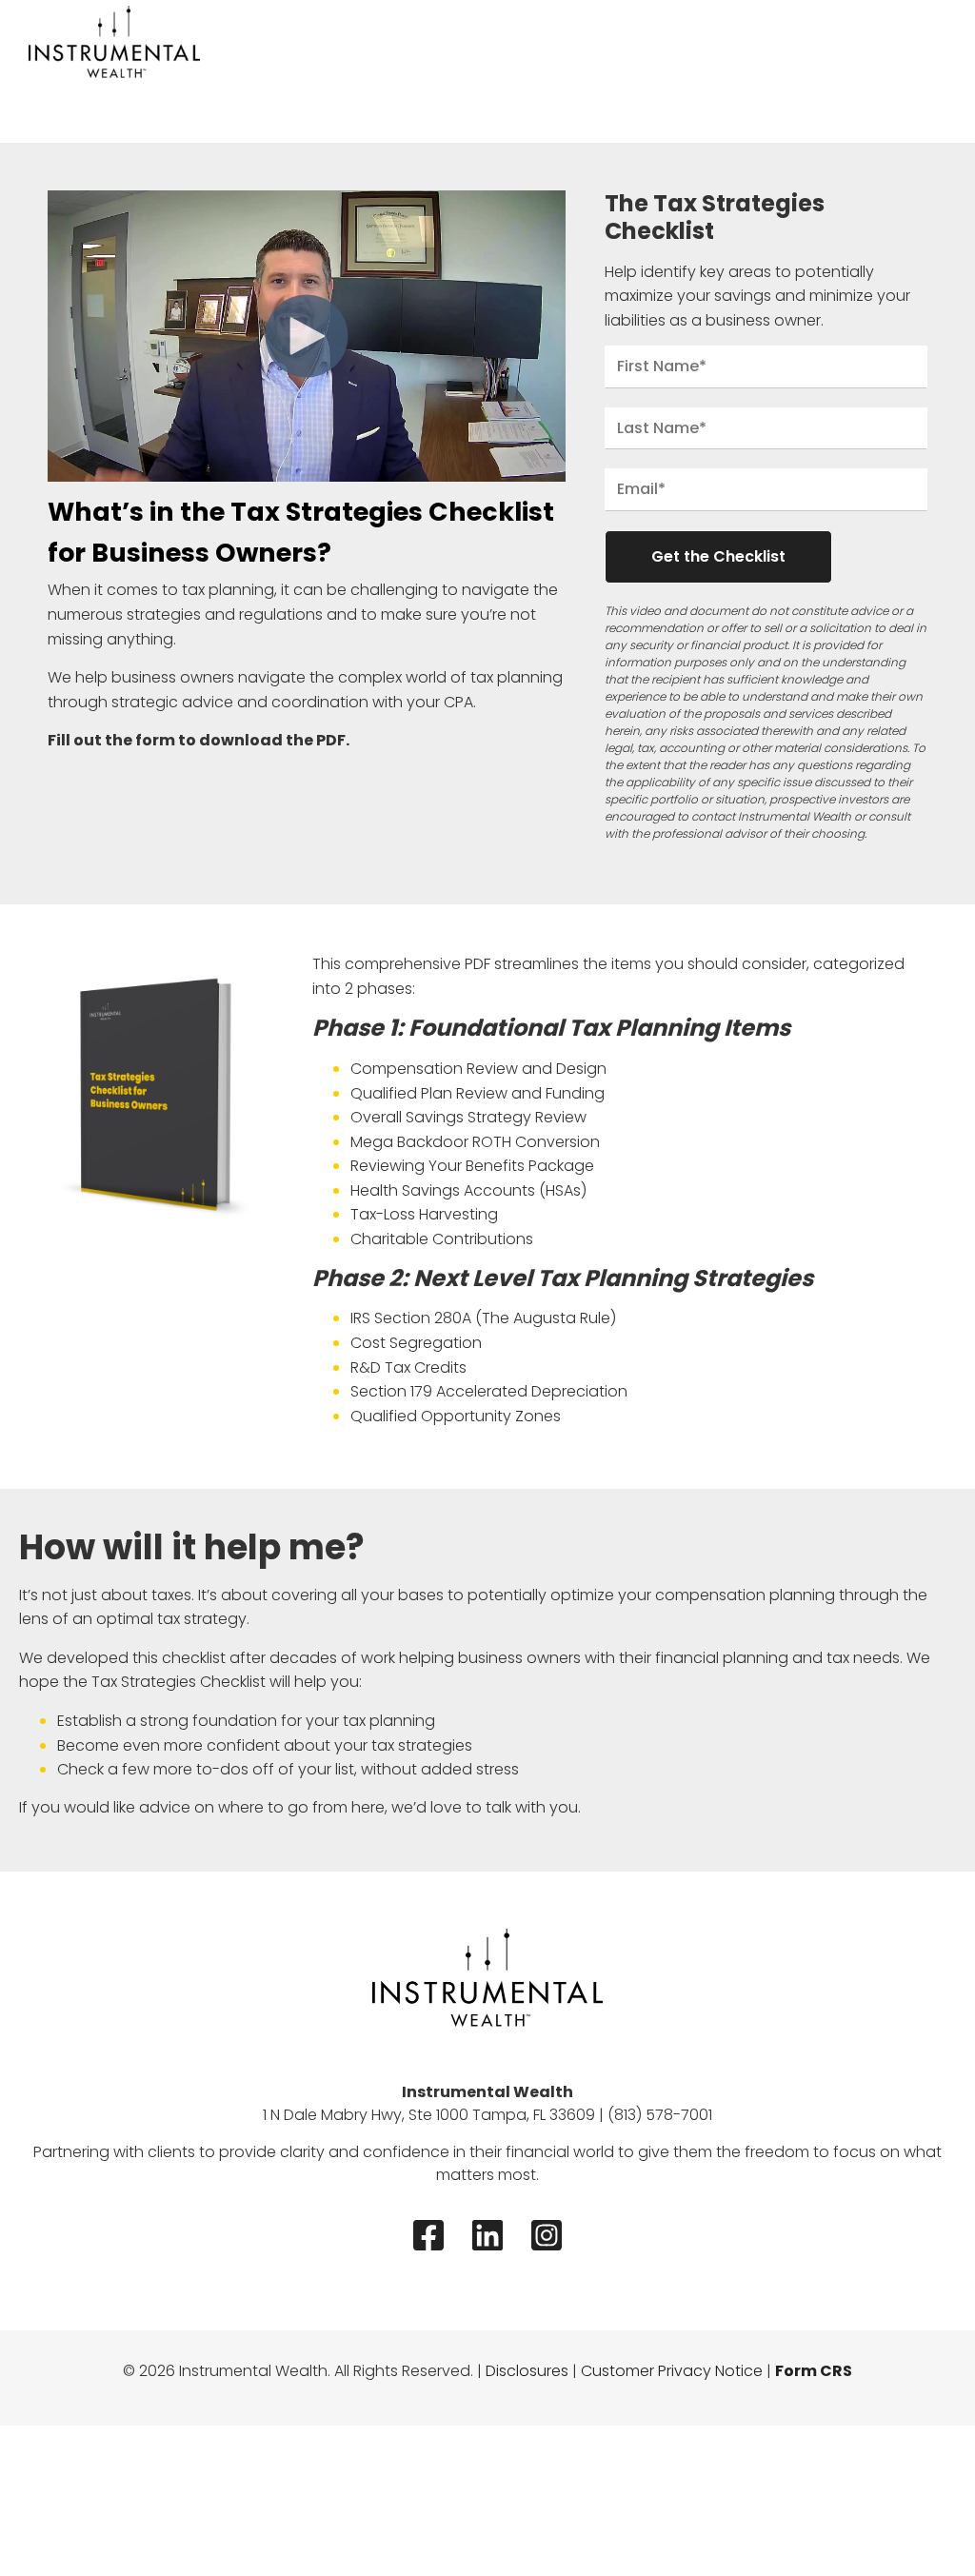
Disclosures (527, 2371)
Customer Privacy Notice (672, 2371)
